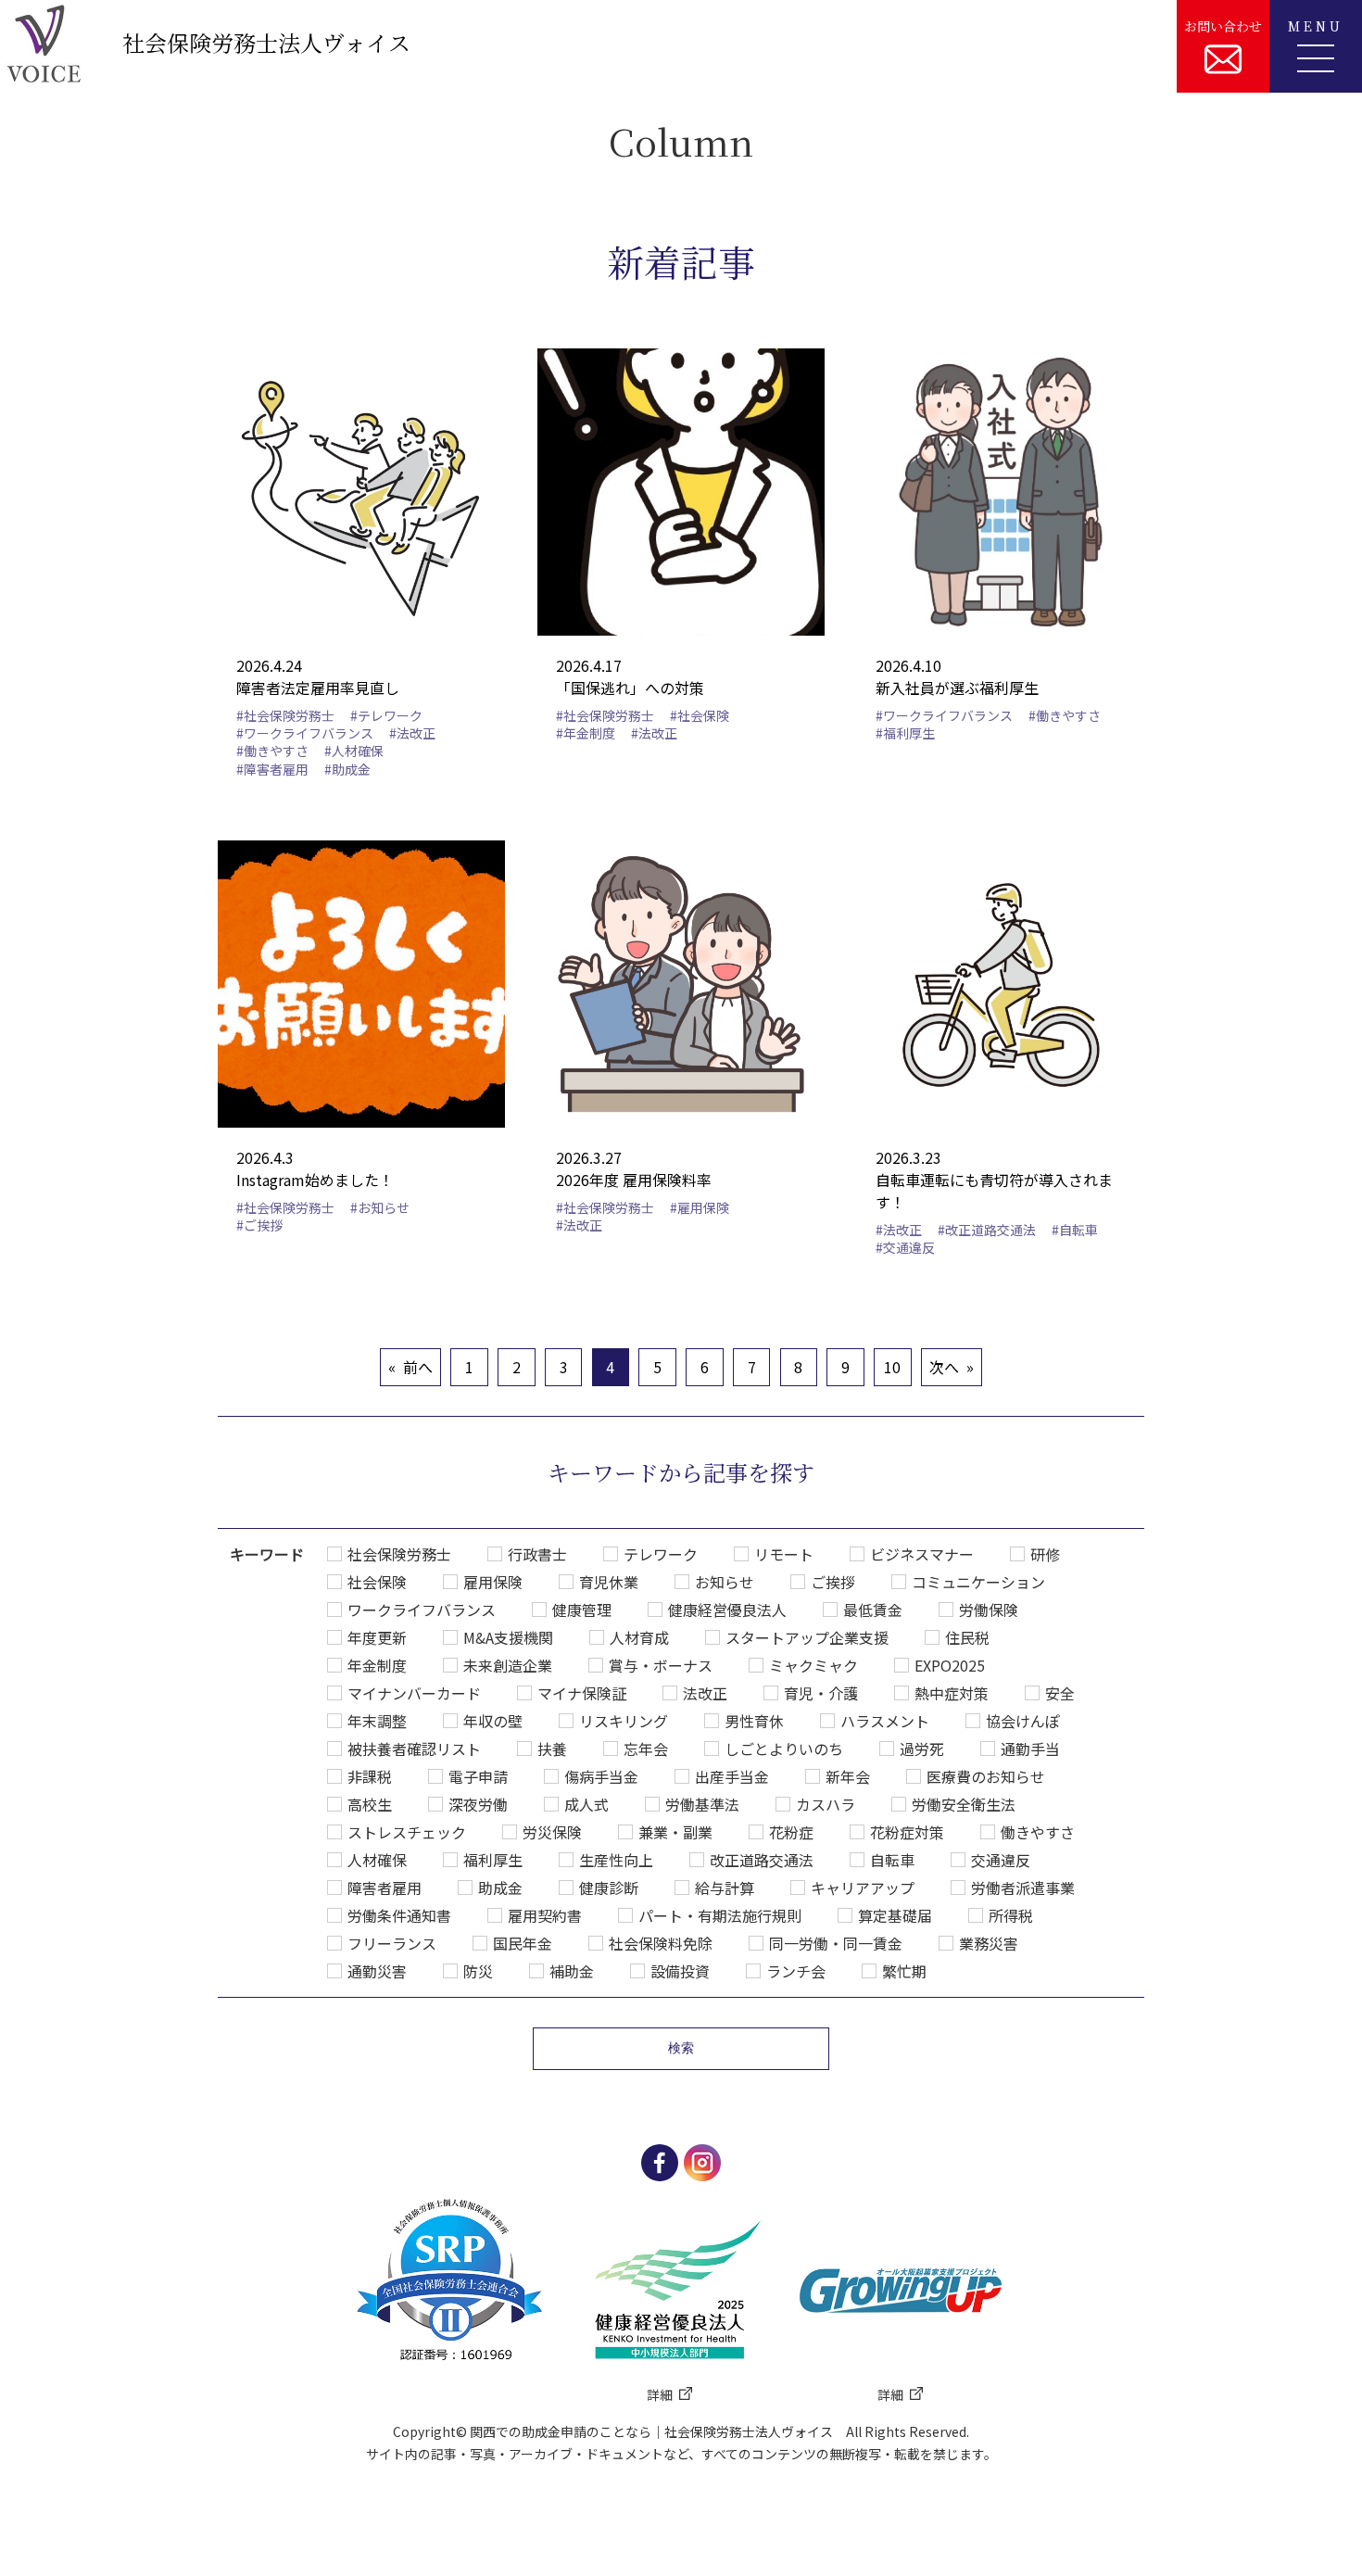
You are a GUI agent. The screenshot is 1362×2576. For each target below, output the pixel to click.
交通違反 (1001, 1860)
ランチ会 (796, 1971)
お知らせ (725, 1582)
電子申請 (478, 1776)
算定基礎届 (895, 1915)
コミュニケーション (978, 1582)
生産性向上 (616, 1860)
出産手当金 (732, 1776)
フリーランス (392, 1943)
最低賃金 (873, 1610)
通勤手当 (1030, 1749)
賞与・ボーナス (661, 1665)
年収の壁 (493, 1721)
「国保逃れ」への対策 (630, 688)
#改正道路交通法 (987, 1230)
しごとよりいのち (784, 1749)
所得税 (1011, 1915)
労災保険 (552, 1832)
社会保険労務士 (399, 1554)
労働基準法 (702, 1804)
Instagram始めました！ (315, 1180)
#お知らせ (380, 1207)
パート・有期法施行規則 (720, 1915)
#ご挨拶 (259, 1225)
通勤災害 (377, 1971)
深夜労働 (478, 1804)
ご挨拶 (833, 1582)
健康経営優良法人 (727, 1610)
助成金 (500, 1888)
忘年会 (646, 1749)
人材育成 (639, 1637)
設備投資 (680, 1971)
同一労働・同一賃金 (836, 1943)
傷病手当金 (601, 1776)
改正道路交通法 (762, 1860)
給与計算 (725, 1888)
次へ (944, 1367)
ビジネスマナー (922, 1554)
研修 (1045, 1554)
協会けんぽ (1023, 1721)
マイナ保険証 (582, 1693)
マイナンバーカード (414, 1693)
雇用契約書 (545, 1915)
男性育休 (754, 1721)
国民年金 (523, 1943)
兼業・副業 (675, 1832)
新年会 (848, 1776)
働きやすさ (1038, 1832)
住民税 (967, 1637)
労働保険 (989, 1610)
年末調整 (377, 1721)
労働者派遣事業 (1023, 1888)
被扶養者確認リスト (414, 1749)
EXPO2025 (950, 1665)
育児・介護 (821, 1693)
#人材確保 (354, 751)
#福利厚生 (905, 733)
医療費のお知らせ (986, 1776)
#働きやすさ (272, 751)
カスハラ (826, 1804)
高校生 (370, 1804)
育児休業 (609, 1582)
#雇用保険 (700, 1207)
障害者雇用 (385, 1888)
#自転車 (1075, 1230)
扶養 (552, 1749)
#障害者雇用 (272, 769)
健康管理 (582, 1610)
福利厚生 (493, 1860)
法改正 (705, 1693)
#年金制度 (586, 733)
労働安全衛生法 (964, 1804)
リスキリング (624, 1721)
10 (892, 1367)
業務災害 (989, 1943)
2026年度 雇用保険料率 (634, 1180)
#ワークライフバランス (305, 733)
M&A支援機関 (508, 1637)
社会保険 (377, 1582)
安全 (1060, 1693)
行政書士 (537, 1554)
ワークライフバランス (422, 1610)
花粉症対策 (907, 1832)
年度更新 (377, 1637)
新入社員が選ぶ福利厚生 (957, 688)
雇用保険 (493, 1582)
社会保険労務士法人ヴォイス (266, 42)
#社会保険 (700, 715)
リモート (784, 1554)
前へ (418, 1367)
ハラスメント (885, 1721)
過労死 (922, 1749)
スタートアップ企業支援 (807, 1637)
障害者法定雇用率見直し (318, 688)
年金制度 (377, 1665)
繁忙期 (904, 1971)
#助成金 (347, 769)
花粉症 (791, 1832)
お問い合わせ (1223, 26)
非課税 (370, 1776)
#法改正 (412, 733)
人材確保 (377, 1860)
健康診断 (609, 1888)
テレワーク (661, 1554)
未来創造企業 (508, 1665)
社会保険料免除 (661, 1943)
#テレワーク (386, 715)
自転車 (892, 1860)
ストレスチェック (407, 1832)
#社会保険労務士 (285, 715)
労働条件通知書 (399, 1915)
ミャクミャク (813, 1665)
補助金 (572, 1971)
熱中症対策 (952, 1693)
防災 (478, 1971)
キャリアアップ (863, 1888)
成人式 (586, 1804)
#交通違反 (905, 1247)
